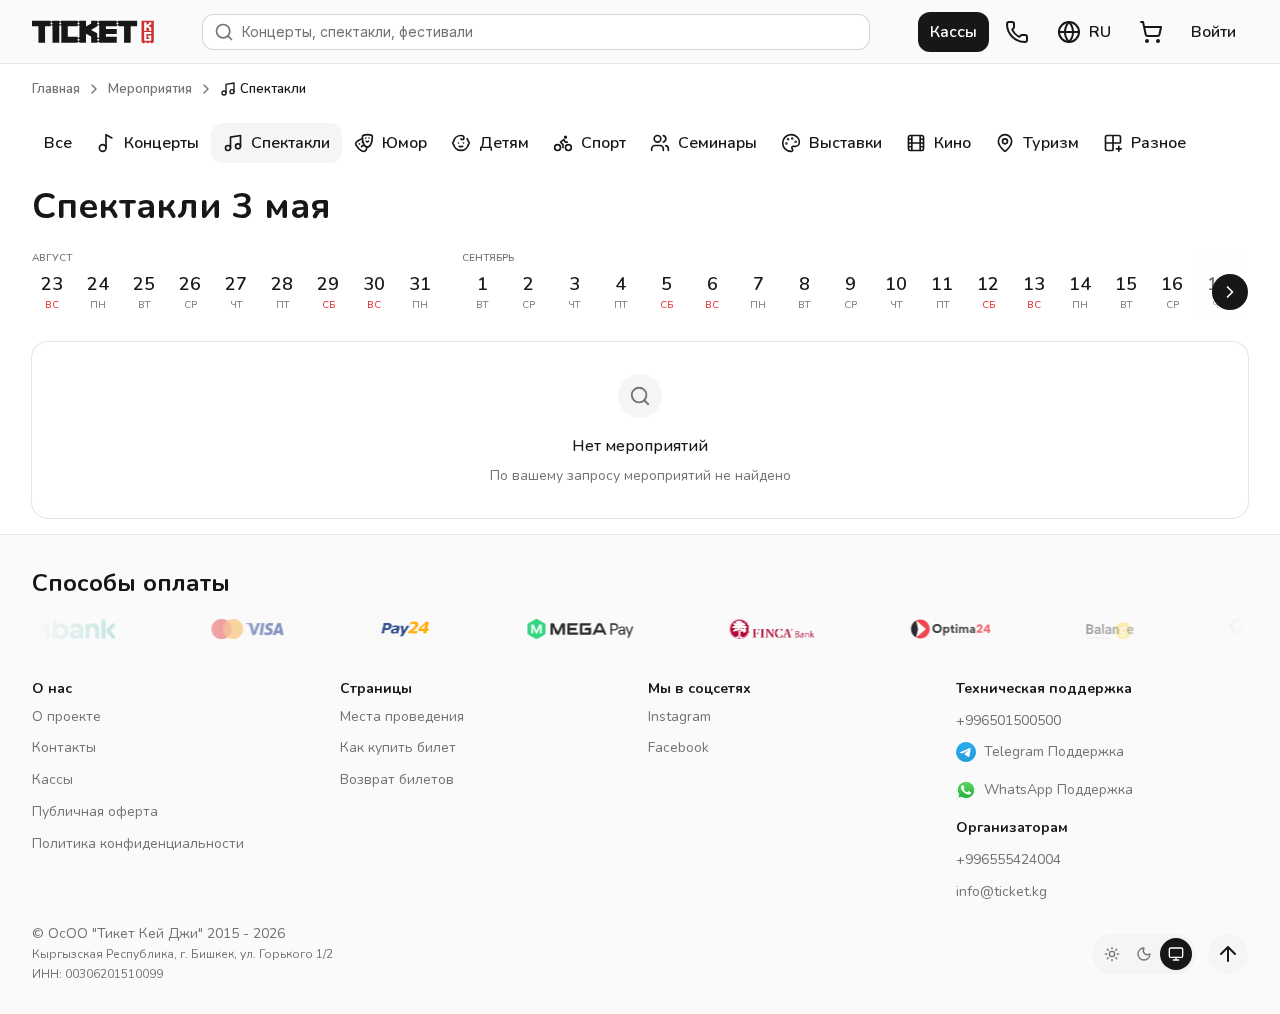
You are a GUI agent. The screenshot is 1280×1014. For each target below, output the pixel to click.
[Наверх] (1228, 954)
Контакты (64, 747)
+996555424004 (1008, 859)
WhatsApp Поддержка (1058, 789)
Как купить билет (398, 747)
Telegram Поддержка (1054, 751)
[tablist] (1144, 954)
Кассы (52, 779)
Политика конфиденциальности (138, 843)
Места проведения (402, 716)
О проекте (66, 716)
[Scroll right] (1230, 292)
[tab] (1112, 954)
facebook (678, 747)
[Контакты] (1017, 32)
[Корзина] (1151, 32)
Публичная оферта (95, 811)
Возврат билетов (397, 779)
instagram (679, 716)
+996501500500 (1008, 720)
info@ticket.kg (1001, 891)
